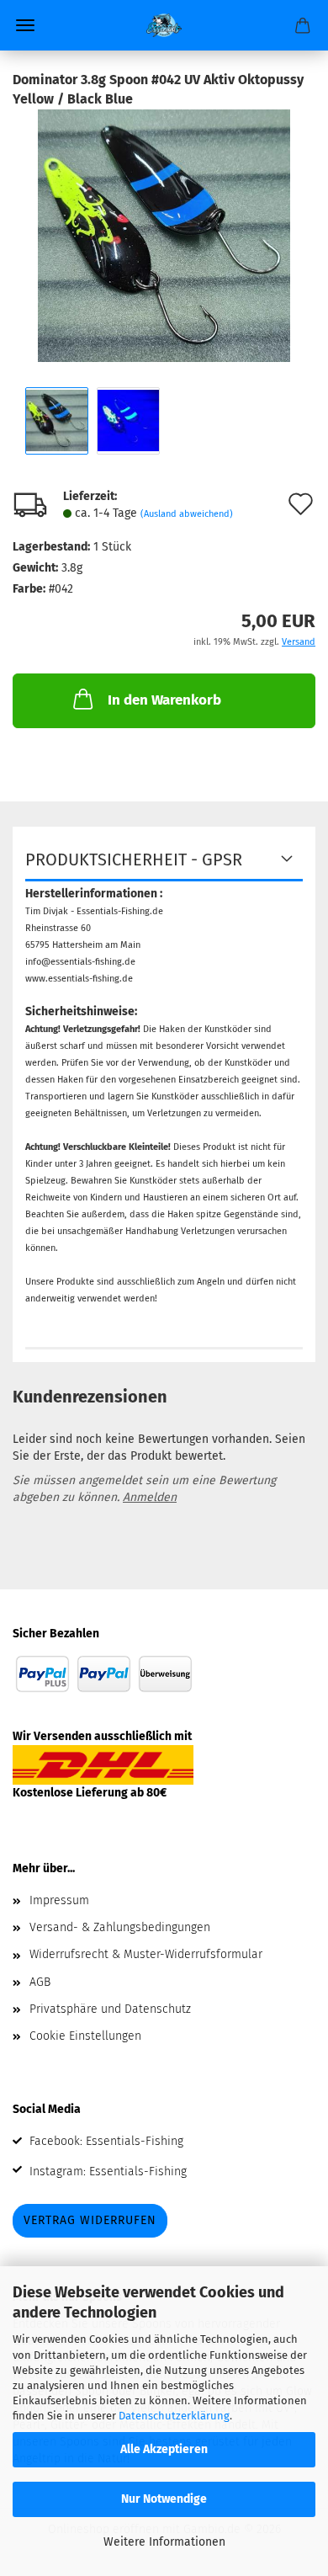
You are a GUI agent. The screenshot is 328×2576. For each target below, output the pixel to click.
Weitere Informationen (164, 2542)
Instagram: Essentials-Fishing (108, 2172)
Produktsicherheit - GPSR (134, 860)
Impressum (59, 1900)
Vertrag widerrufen (90, 2220)
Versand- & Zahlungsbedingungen (120, 1927)
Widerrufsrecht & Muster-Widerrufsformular (146, 1954)
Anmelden (150, 1497)
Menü (25, 25)
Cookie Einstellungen (85, 2036)
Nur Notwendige (164, 2499)
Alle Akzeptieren (164, 2449)
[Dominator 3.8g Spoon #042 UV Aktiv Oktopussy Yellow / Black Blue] (164, 234)
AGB (40, 1982)
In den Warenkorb (164, 700)
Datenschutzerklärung (174, 2416)
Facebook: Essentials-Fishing (106, 2141)
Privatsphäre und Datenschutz (110, 2009)
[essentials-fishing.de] (164, 25)
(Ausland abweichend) (187, 514)
